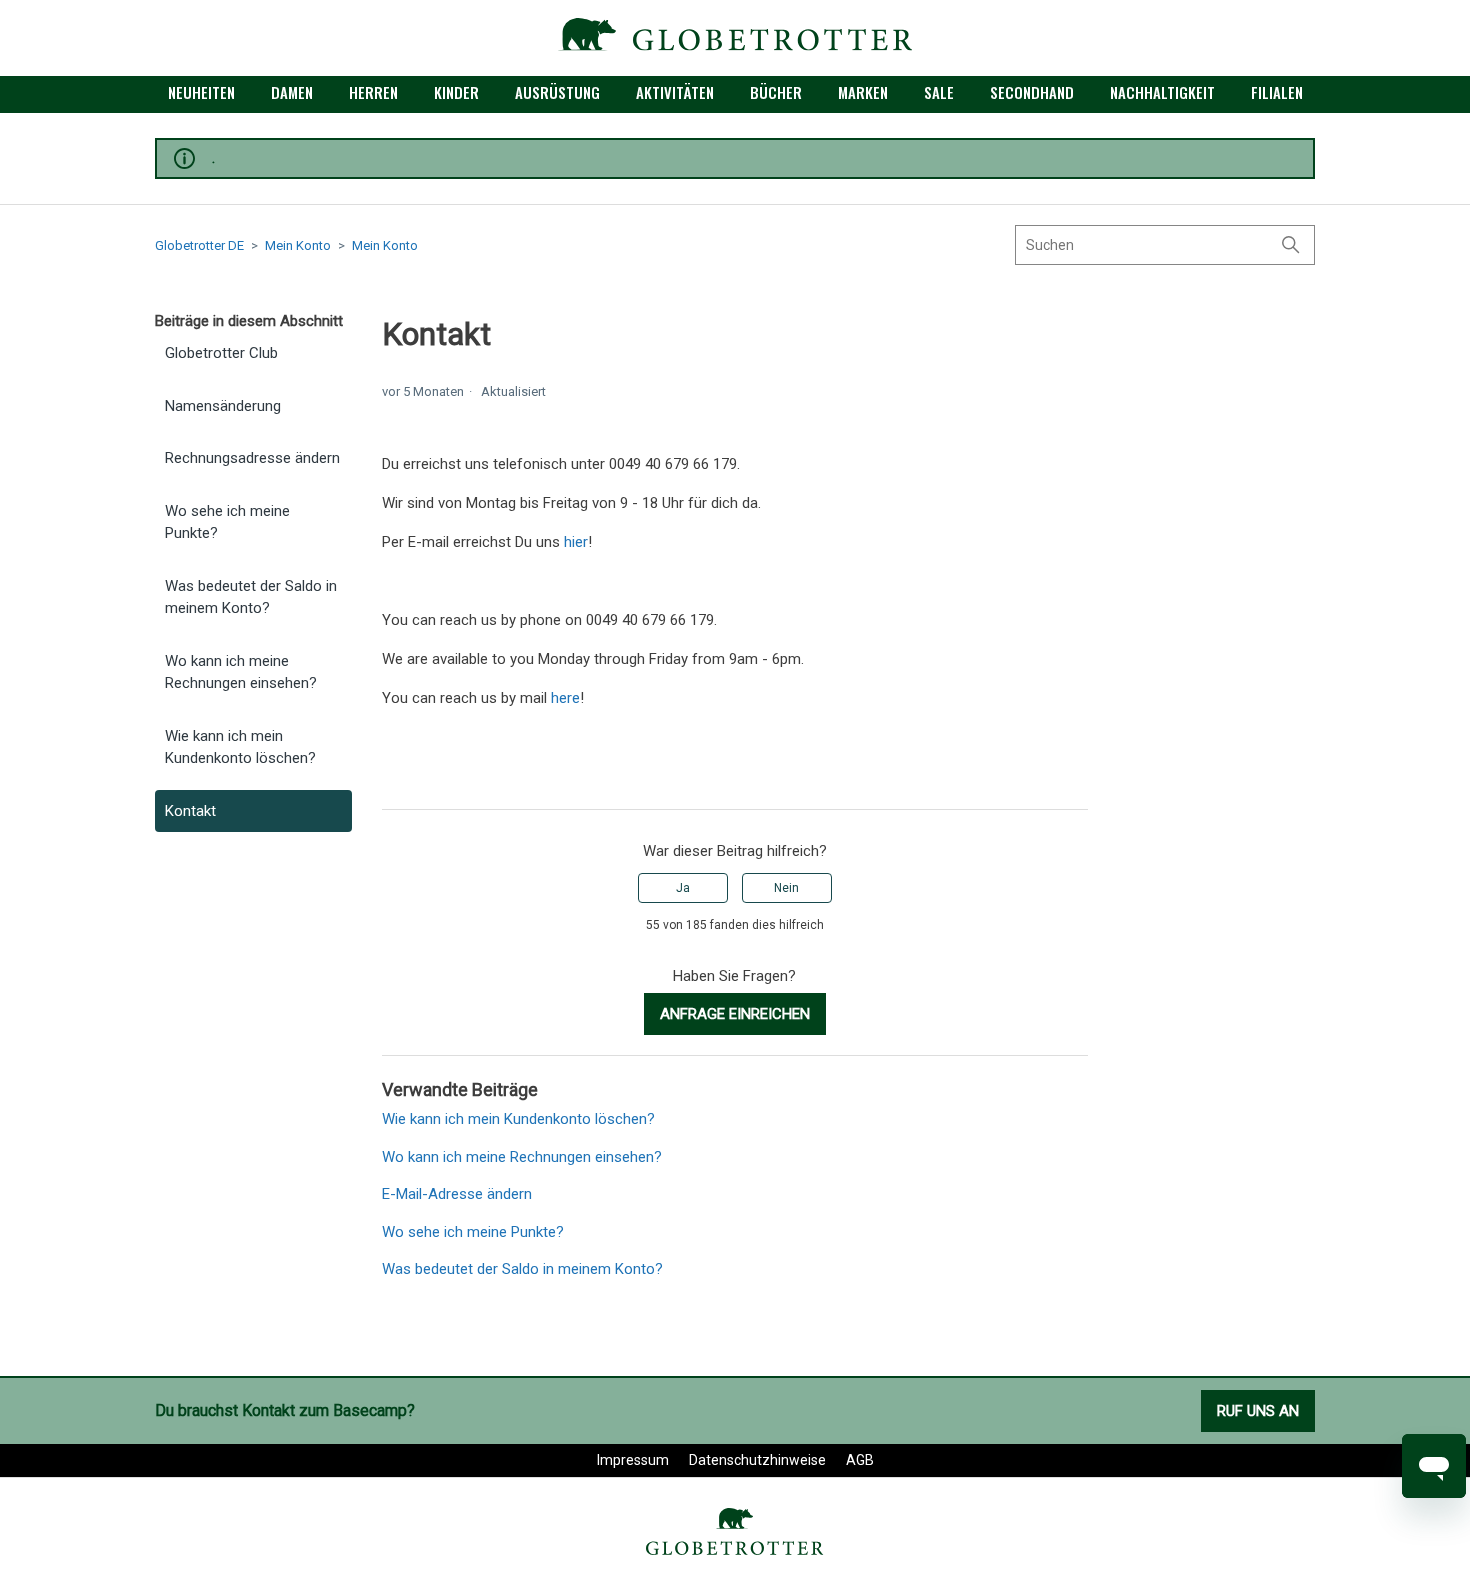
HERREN (373, 92)
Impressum (633, 1460)
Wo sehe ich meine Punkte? (227, 522)
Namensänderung (223, 406)
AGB (860, 1460)
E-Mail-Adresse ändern (457, 1194)
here (565, 698)
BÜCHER (776, 92)
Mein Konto (298, 245)
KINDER (456, 92)
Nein (786, 888)
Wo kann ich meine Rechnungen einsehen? (241, 672)
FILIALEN (1277, 92)
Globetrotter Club (221, 353)
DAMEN (292, 92)
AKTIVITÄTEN (675, 92)
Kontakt (190, 811)
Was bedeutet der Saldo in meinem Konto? (251, 597)
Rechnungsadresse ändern (252, 458)
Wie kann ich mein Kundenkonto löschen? (240, 747)
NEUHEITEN (201, 92)
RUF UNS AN (1258, 1411)
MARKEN (863, 92)
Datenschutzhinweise (757, 1460)
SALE (939, 92)
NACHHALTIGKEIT (1162, 92)
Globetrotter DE (199, 245)
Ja (683, 888)
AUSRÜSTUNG (557, 92)
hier (576, 542)
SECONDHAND (1032, 92)
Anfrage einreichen (735, 1014)
